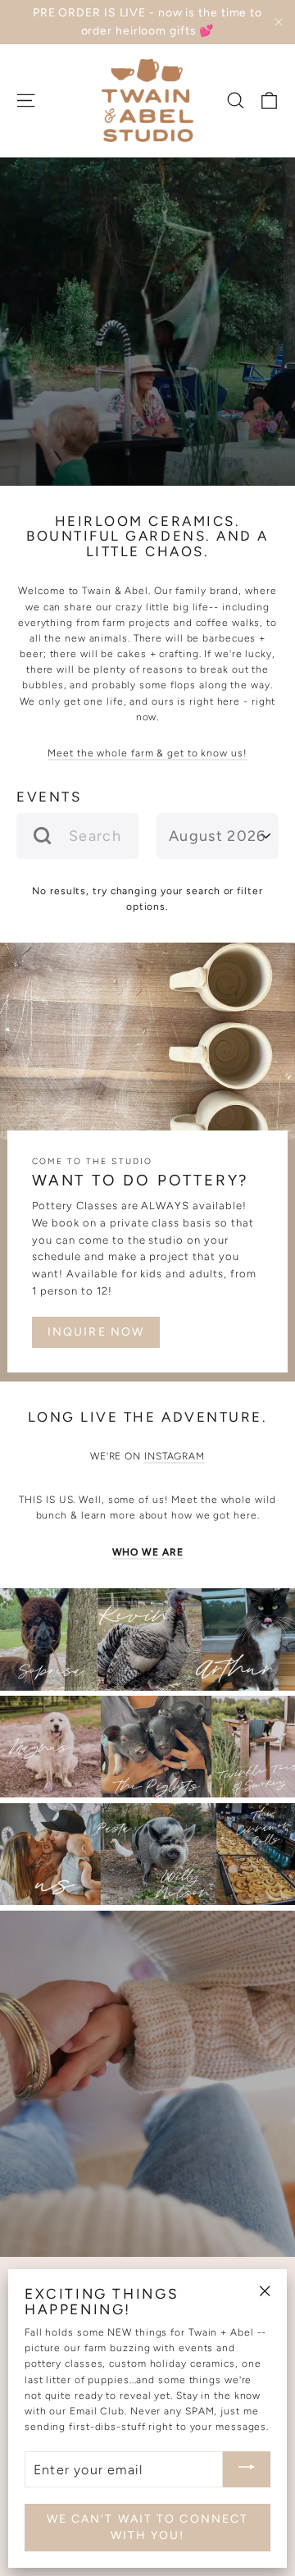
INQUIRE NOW (96, 1332)
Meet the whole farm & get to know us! (147, 753)
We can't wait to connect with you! (147, 2527)
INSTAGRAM (175, 1456)
